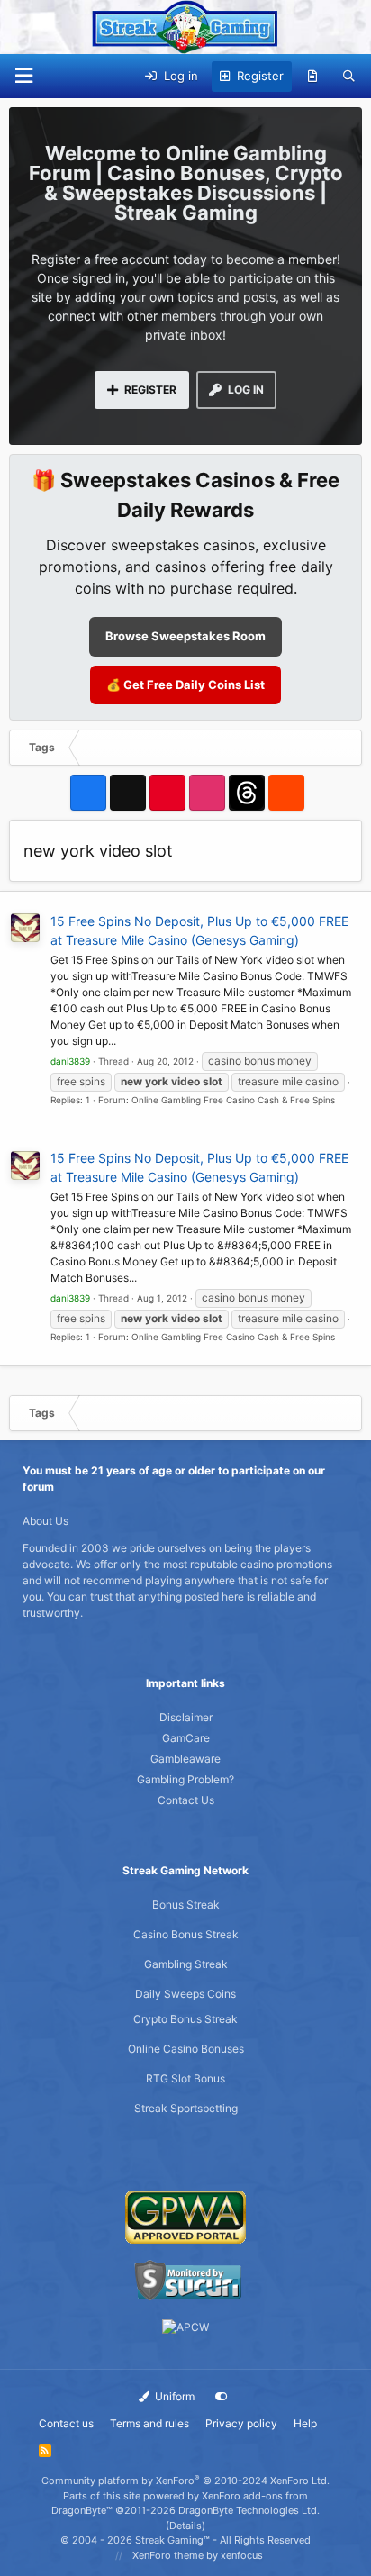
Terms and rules (149, 2423)
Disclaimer (186, 1717)
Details (185, 2526)
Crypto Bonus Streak (185, 2019)
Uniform (173, 2396)
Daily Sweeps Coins (185, 1994)
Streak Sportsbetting (186, 2108)
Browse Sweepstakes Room (185, 636)
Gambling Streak (186, 1964)
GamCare (186, 1738)
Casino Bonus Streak (186, 1934)
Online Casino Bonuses (186, 2049)
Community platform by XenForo (185, 2481)
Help (305, 2423)
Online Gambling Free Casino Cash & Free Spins (233, 1100)
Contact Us (186, 1800)
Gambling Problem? (185, 1779)
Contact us (66, 2423)
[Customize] (222, 2397)
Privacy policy (241, 2423)
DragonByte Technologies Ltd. (249, 2510)
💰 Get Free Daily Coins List (185, 685)
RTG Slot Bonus (185, 2078)
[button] (23, 76)
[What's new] (313, 77)
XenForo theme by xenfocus (198, 2555)
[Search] (349, 77)
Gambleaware (185, 1759)
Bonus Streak (186, 1905)
